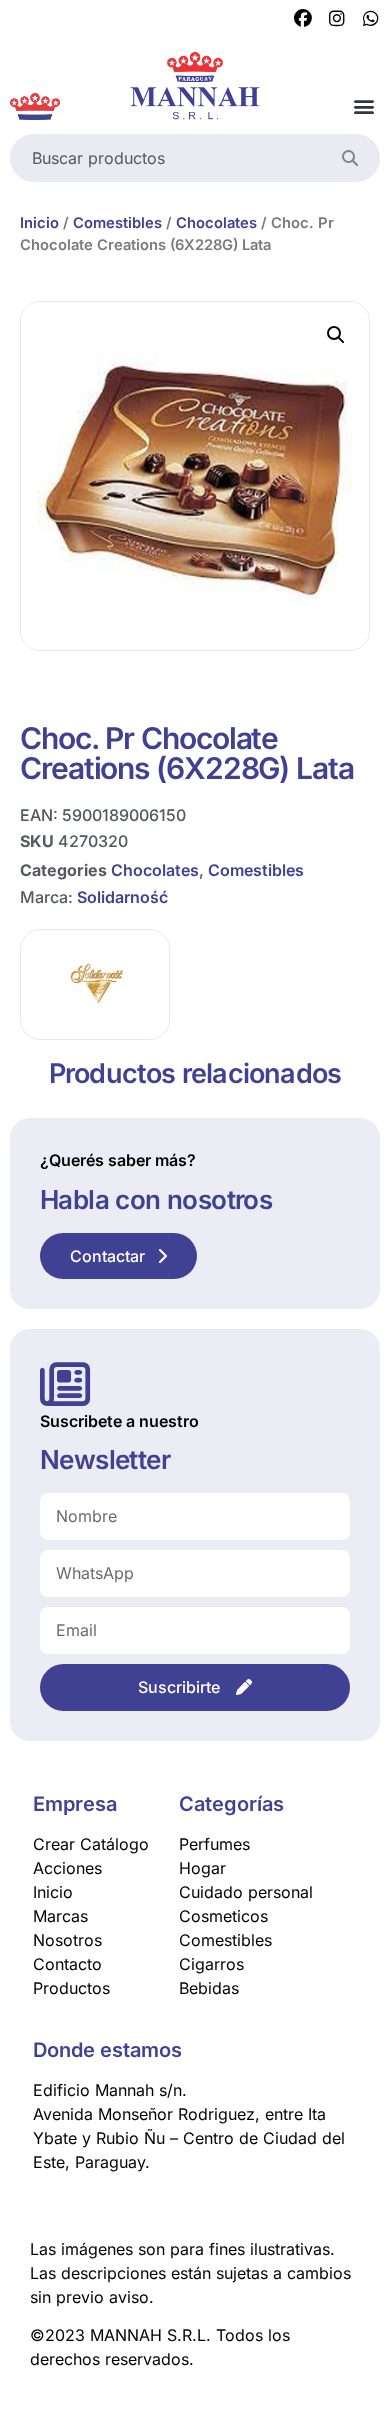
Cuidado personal (246, 1892)
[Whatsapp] (371, 19)
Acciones (67, 1868)
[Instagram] (337, 19)
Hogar (202, 1868)
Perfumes (214, 1844)
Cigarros (211, 1964)
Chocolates (216, 223)
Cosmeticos (223, 1916)
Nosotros (67, 1940)
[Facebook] (303, 19)
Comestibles (117, 223)
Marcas (60, 1916)
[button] (363, 106)
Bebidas (209, 1988)
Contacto (67, 1964)
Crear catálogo (91, 1844)
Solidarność (122, 897)
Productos (71, 1988)
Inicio (39, 223)
